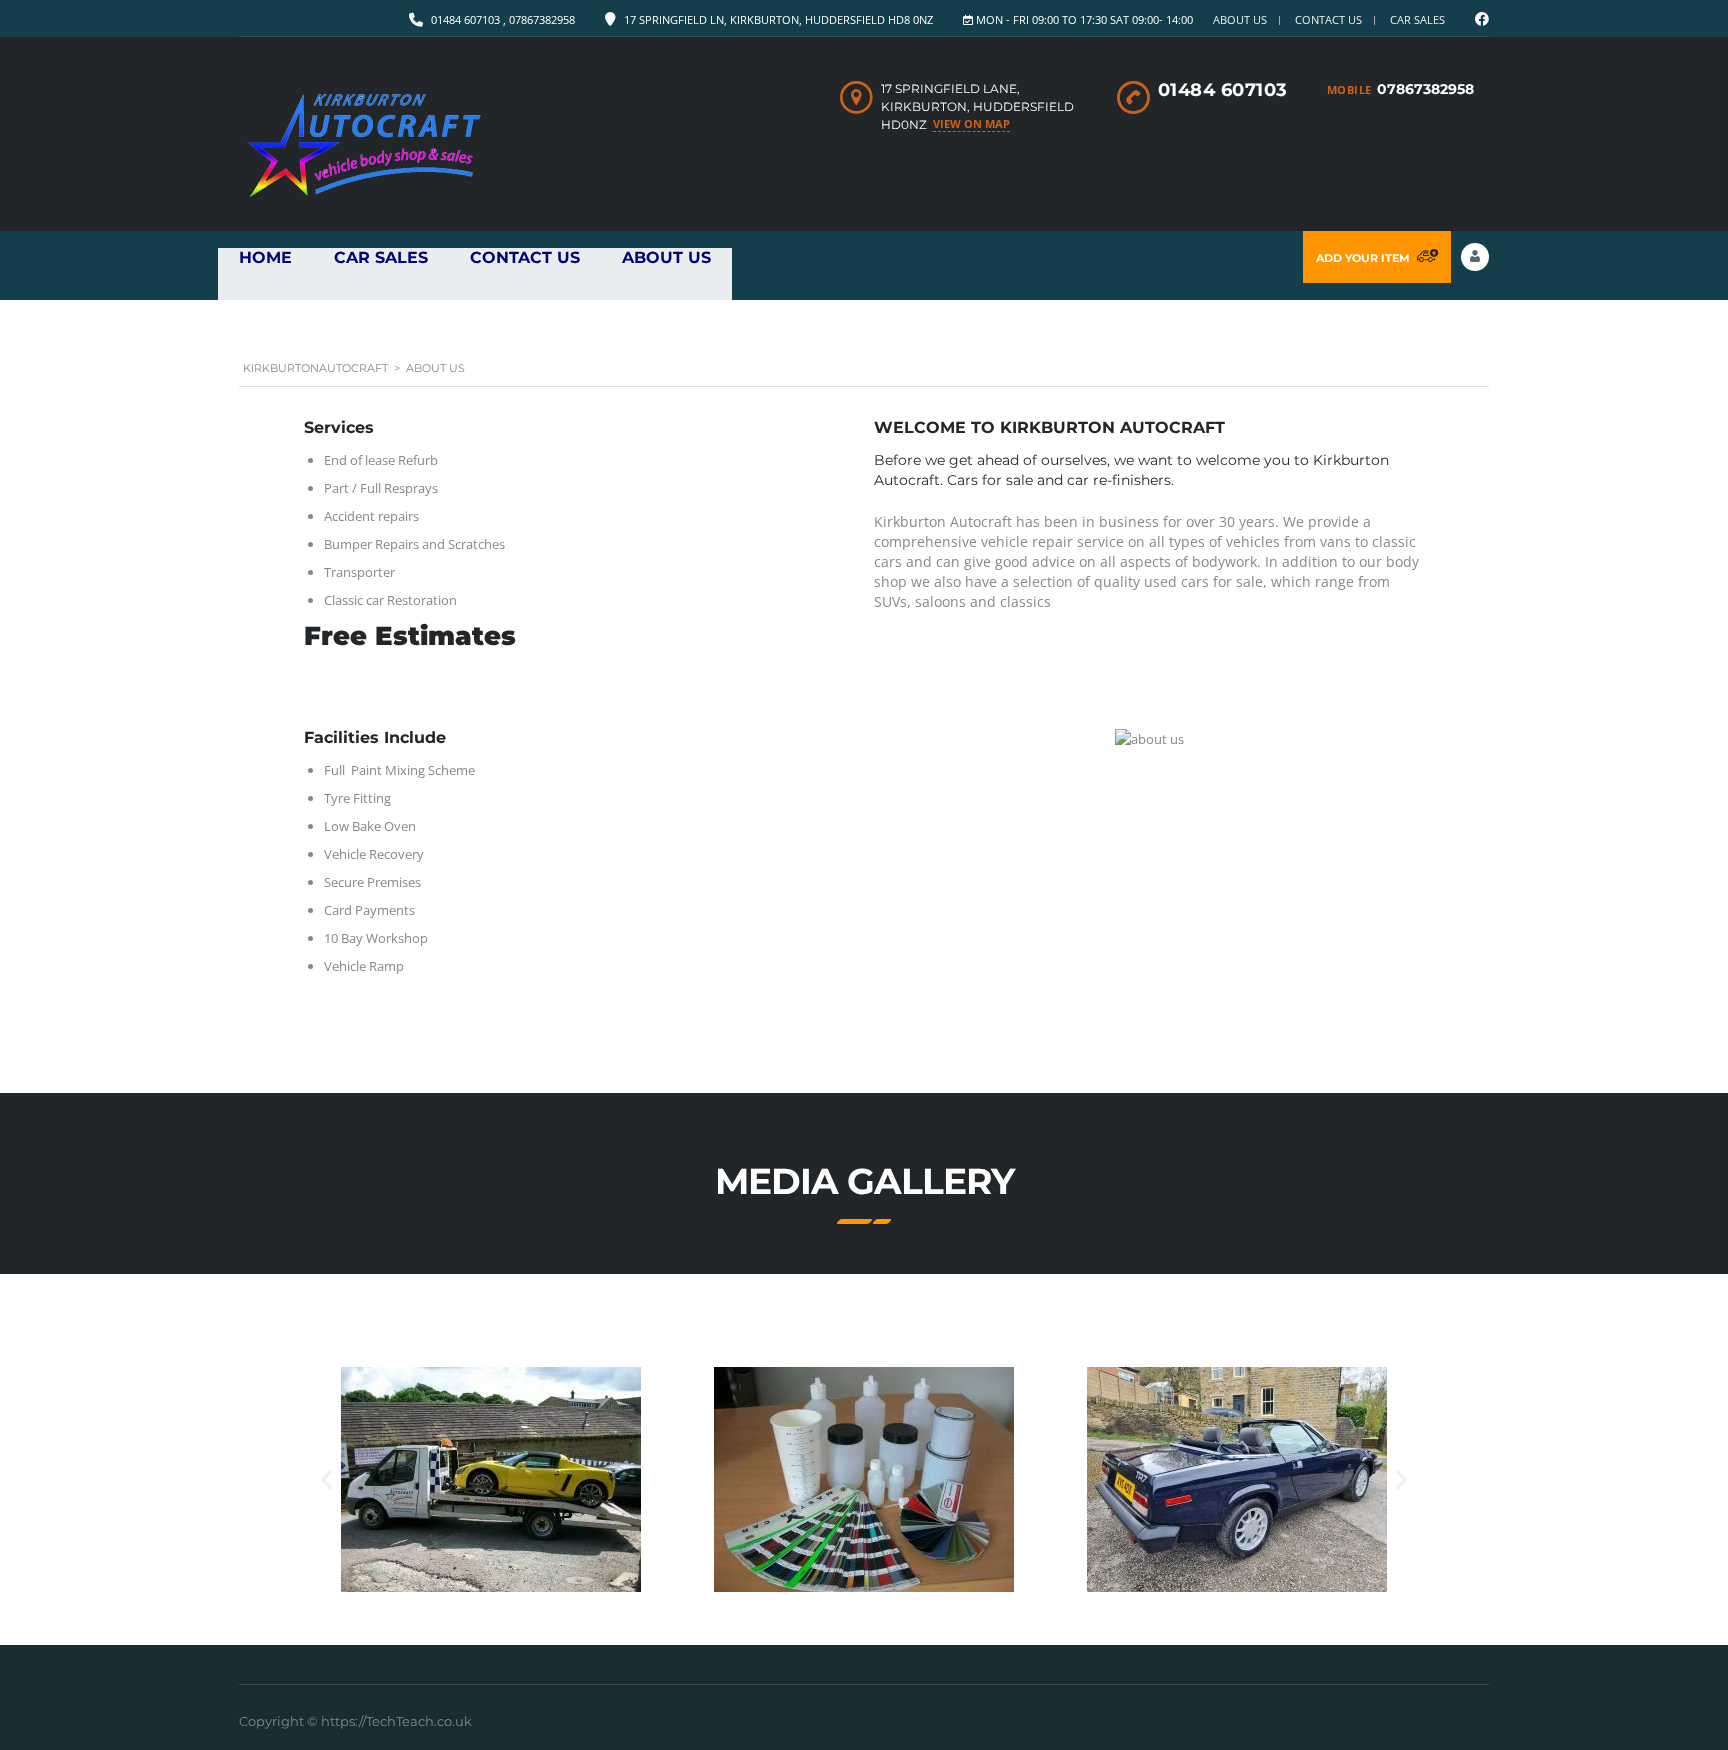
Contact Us (1328, 19)
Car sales (1417, 19)
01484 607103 (1223, 90)
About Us (1240, 19)
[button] (326, 1479)
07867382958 (1425, 89)
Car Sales (381, 257)
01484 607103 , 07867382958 (503, 19)
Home (265, 257)
